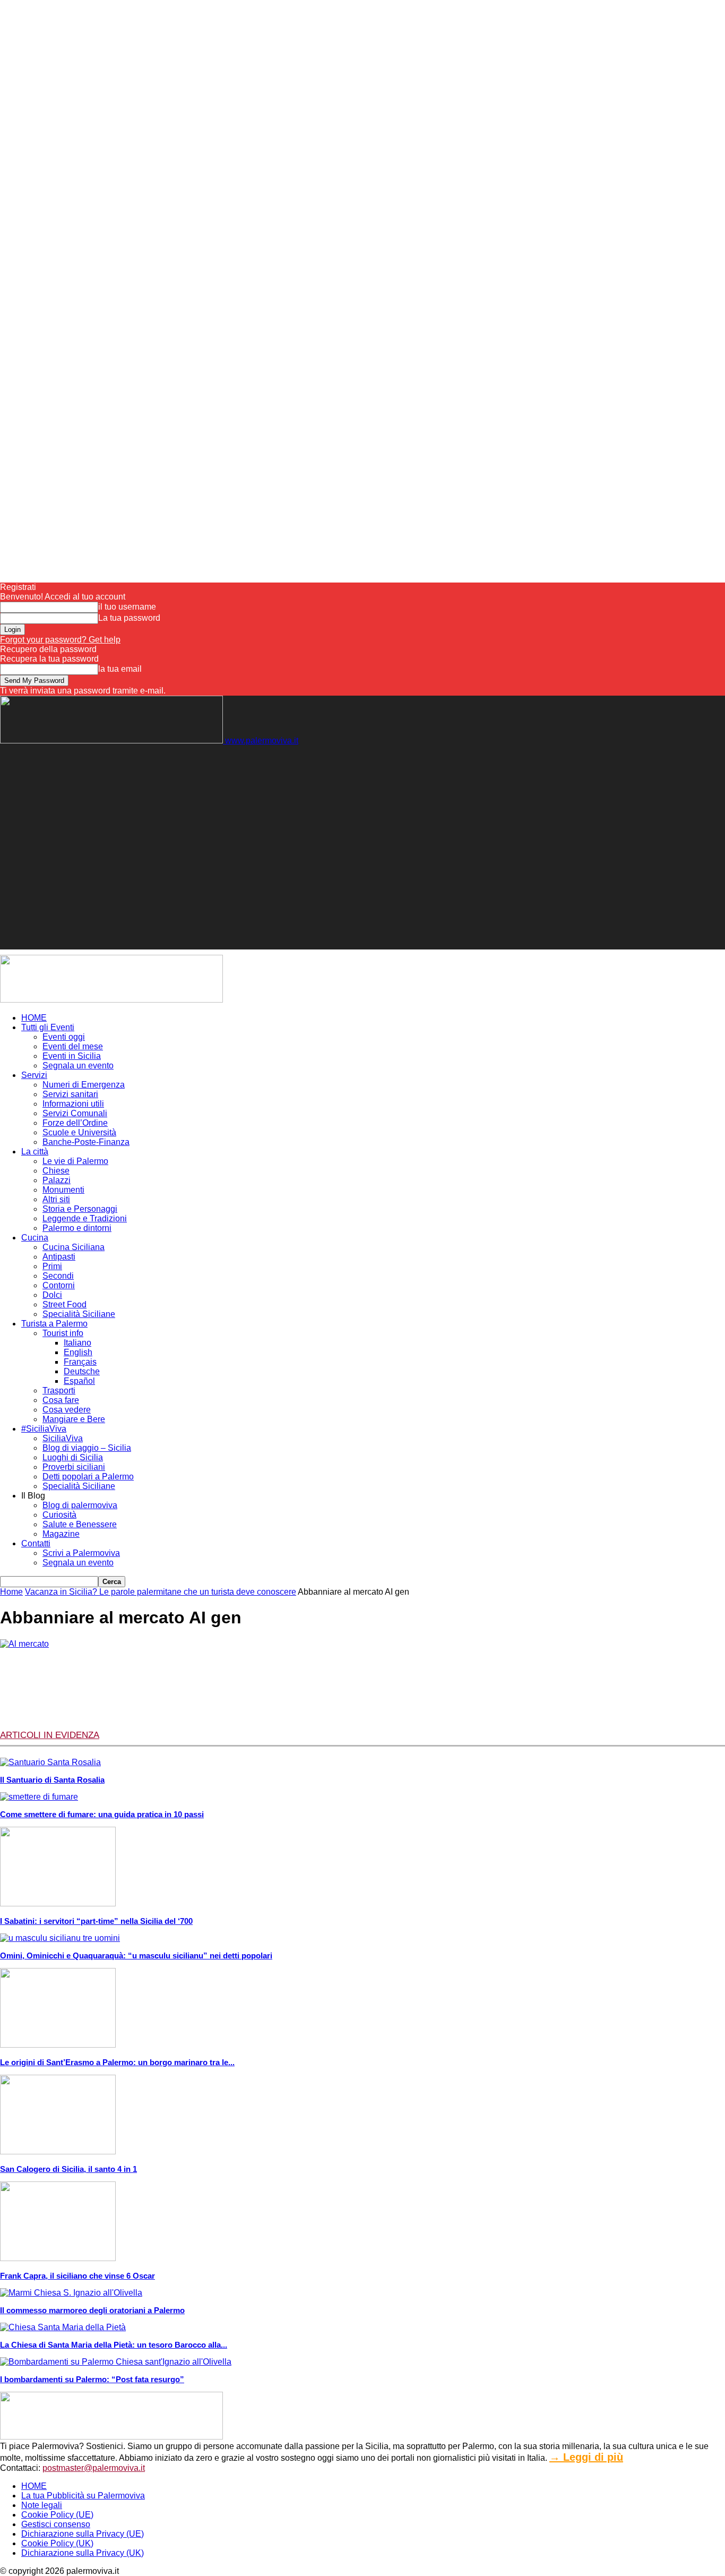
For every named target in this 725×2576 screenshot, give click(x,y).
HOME (34, 1018)
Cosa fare (61, 1400)
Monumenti (63, 1190)
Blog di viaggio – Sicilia (87, 1448)
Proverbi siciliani (74, 1467)
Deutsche (82, 1371)
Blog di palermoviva (80, 1505)
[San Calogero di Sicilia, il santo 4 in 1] (58, 2151)
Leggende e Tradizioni (85, 1218)
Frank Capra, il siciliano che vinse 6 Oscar (77, 2276)
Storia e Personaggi (80, 1209)
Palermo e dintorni (77, 1228)
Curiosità (59, 1515)
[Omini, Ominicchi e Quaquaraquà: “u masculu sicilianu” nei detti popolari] (60, 1938)
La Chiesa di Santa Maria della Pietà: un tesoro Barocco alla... (114, 2345)
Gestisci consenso (56, 2524)
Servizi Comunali (75, 1113)
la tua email (120, 669)
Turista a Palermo (54, 1324)
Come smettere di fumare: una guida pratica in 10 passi (102, 1814)
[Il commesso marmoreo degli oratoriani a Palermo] (71, 2293)
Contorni (59, 1285)
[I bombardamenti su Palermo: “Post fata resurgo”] (116, 2362)
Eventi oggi (64, 1037)
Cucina (35, 1238)
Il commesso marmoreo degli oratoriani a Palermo (92, 2310)
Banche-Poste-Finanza (86, 1142)
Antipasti (59, 1257)
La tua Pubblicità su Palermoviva (83, 2496)
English (78, 1352)
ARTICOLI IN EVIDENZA (50, 1735)
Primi (52, 1266)
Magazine (61, 1534)
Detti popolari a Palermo (88, 1477)
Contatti (36, 1543)
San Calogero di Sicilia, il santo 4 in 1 (68, 2169)
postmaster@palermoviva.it (94, 2468)
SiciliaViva (63, 1438)
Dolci (52, 1295)
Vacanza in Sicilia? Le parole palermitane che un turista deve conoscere (161, 1592)
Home (11, 1592)
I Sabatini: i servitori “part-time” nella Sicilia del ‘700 (96, 1921)
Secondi (58, 1276)
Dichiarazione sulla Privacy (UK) (83, 2553)
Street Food (64, 1304)
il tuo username (127, 607)
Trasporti (59, 1390)
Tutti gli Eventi (48, 1027)
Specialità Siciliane (79, 1314)
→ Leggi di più (586, 2457)
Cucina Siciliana (74, 1247)
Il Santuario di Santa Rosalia (52, 1780)
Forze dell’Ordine (75, 1123)
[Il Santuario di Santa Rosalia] (50, 1762)
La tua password (129, 618)
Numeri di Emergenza (84, 1085)
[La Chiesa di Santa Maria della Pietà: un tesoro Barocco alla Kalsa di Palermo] (63, 2327)
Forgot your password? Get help (60, 640)
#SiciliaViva (44, 1429)
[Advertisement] (193, 769)
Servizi (34, 1075)
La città (35, 1152)
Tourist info (63, 1333)
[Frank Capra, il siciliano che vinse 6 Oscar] (58, 2258)
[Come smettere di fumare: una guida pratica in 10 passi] (39, 1797)
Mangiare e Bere (74, 1419)
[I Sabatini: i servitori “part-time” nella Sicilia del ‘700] (58, 1903)
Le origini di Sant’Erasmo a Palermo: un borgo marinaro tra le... (117, 2062)
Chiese (56, 1171)
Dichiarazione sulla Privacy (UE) (83, 2534)
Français (80, 1362)
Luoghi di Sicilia (73, 1457)
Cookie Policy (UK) (57, 2543)
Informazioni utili (73, 1104)
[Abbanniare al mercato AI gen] (24, 1644)
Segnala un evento (78, 1066)
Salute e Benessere (80, 1524)
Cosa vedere (67, 1410)
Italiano (77, 1343)
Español (79, 1381)
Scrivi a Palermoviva (81, 1553)
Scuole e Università (79, 1132)
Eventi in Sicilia (72, 1056)
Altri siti (56, 1199)
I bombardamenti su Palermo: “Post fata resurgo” (92, 2379)
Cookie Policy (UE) (57, 2515)
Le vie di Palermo (75, 1161)
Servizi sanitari (70, 1094)
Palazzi (57, 1180)
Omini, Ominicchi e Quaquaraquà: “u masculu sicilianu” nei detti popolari (136, 1955)
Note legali (42, 2505)
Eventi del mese (73, 1046)
